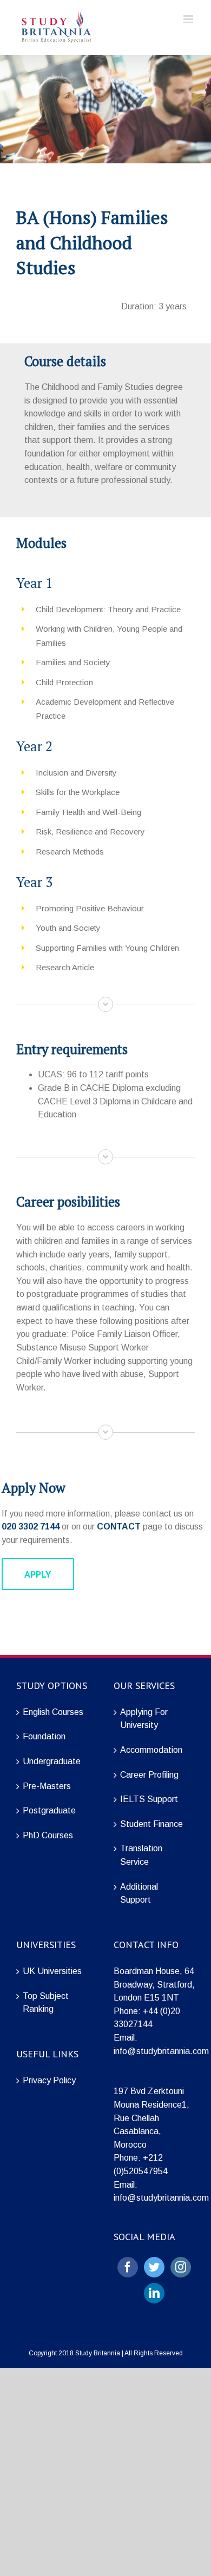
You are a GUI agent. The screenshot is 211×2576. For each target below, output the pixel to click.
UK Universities (52, 1971)
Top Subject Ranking (46, 2003)
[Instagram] (181, 2267)
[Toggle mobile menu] (189, 19)
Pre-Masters (47, 1786)
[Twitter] (154, 2267)
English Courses (53, 1712)
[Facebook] (128, 2267)
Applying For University (144, 1719)
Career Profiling (149, 1775)
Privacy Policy (49, 2080)
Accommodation (151, 1750)
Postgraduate (49, 1810)
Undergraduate (52, 1761)
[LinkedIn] (154, 2293)
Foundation (44, 1736)
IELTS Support (149, 1799)
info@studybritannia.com (161, 2051)
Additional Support (139, 1893)
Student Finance (151, 1824)
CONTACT (119, 1527)
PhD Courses (48, 1835)
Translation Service (141, 1855)
